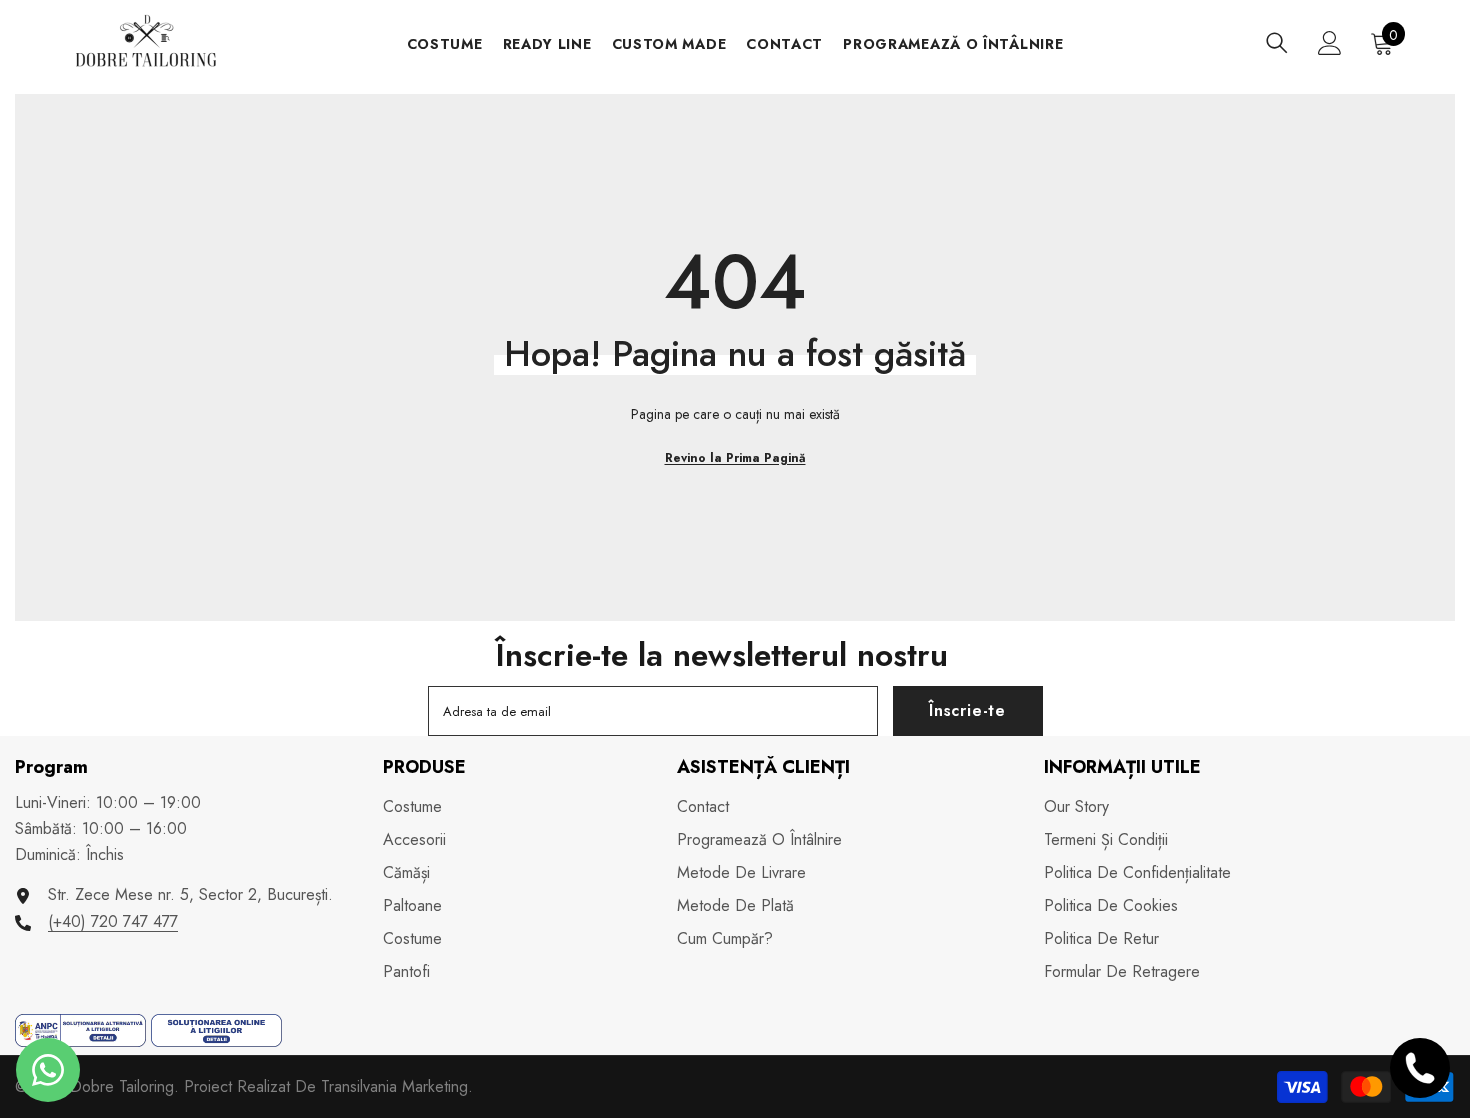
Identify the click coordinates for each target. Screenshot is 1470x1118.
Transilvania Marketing (394, 1086)
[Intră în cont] (1330, 43)
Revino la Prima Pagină (735, 458)
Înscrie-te (967, 710)
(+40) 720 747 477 (113, 921)
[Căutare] (1277, 42)
